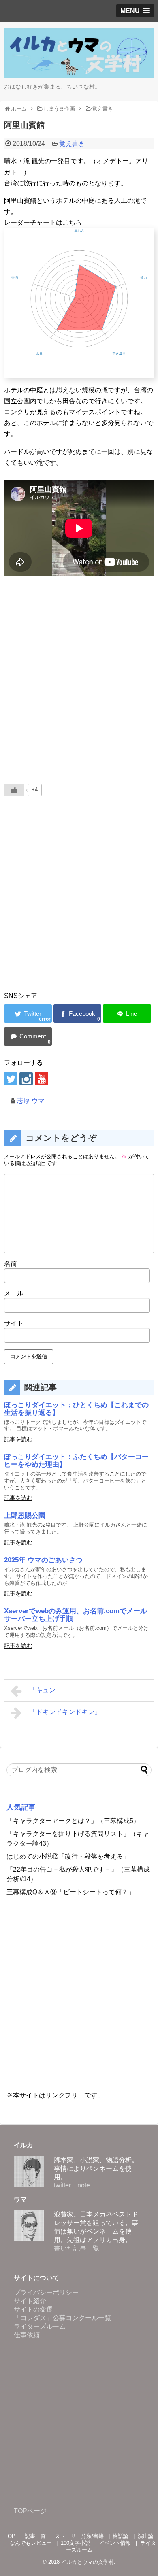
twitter (62, 2185)
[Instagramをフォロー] (26, 1079)
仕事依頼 (27, 2335)
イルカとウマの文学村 (88, 2562)
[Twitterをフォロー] (11, 1079)
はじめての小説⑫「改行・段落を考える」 (68, 1856)
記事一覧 (35, 2536)
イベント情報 (115, 2543)
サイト (14, 1323)
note (84, 2185)
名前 (11, 1264)
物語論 (121, 2536)
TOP (10, 2536)
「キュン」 (46, 1690)
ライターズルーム (40, 2326)
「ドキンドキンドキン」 (65, 1712)
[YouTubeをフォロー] (42, 1079)
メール (14, 1293)
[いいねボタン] (14, 790)
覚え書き (72, 144)
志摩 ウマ (31, 1101)
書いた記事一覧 (77, 2248)
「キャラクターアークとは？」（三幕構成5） (73, 1821)
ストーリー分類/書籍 (79, 2536)
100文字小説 (76, 2543)
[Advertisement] (79, 905)
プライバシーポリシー (46, 2292)
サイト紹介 (30, 2301)
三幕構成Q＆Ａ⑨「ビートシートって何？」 (70, 1892)
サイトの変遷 (33, 2309)
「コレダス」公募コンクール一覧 (62, 2318)
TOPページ (30, 2511)
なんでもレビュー (31, 2543)
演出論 (146, 2536)
